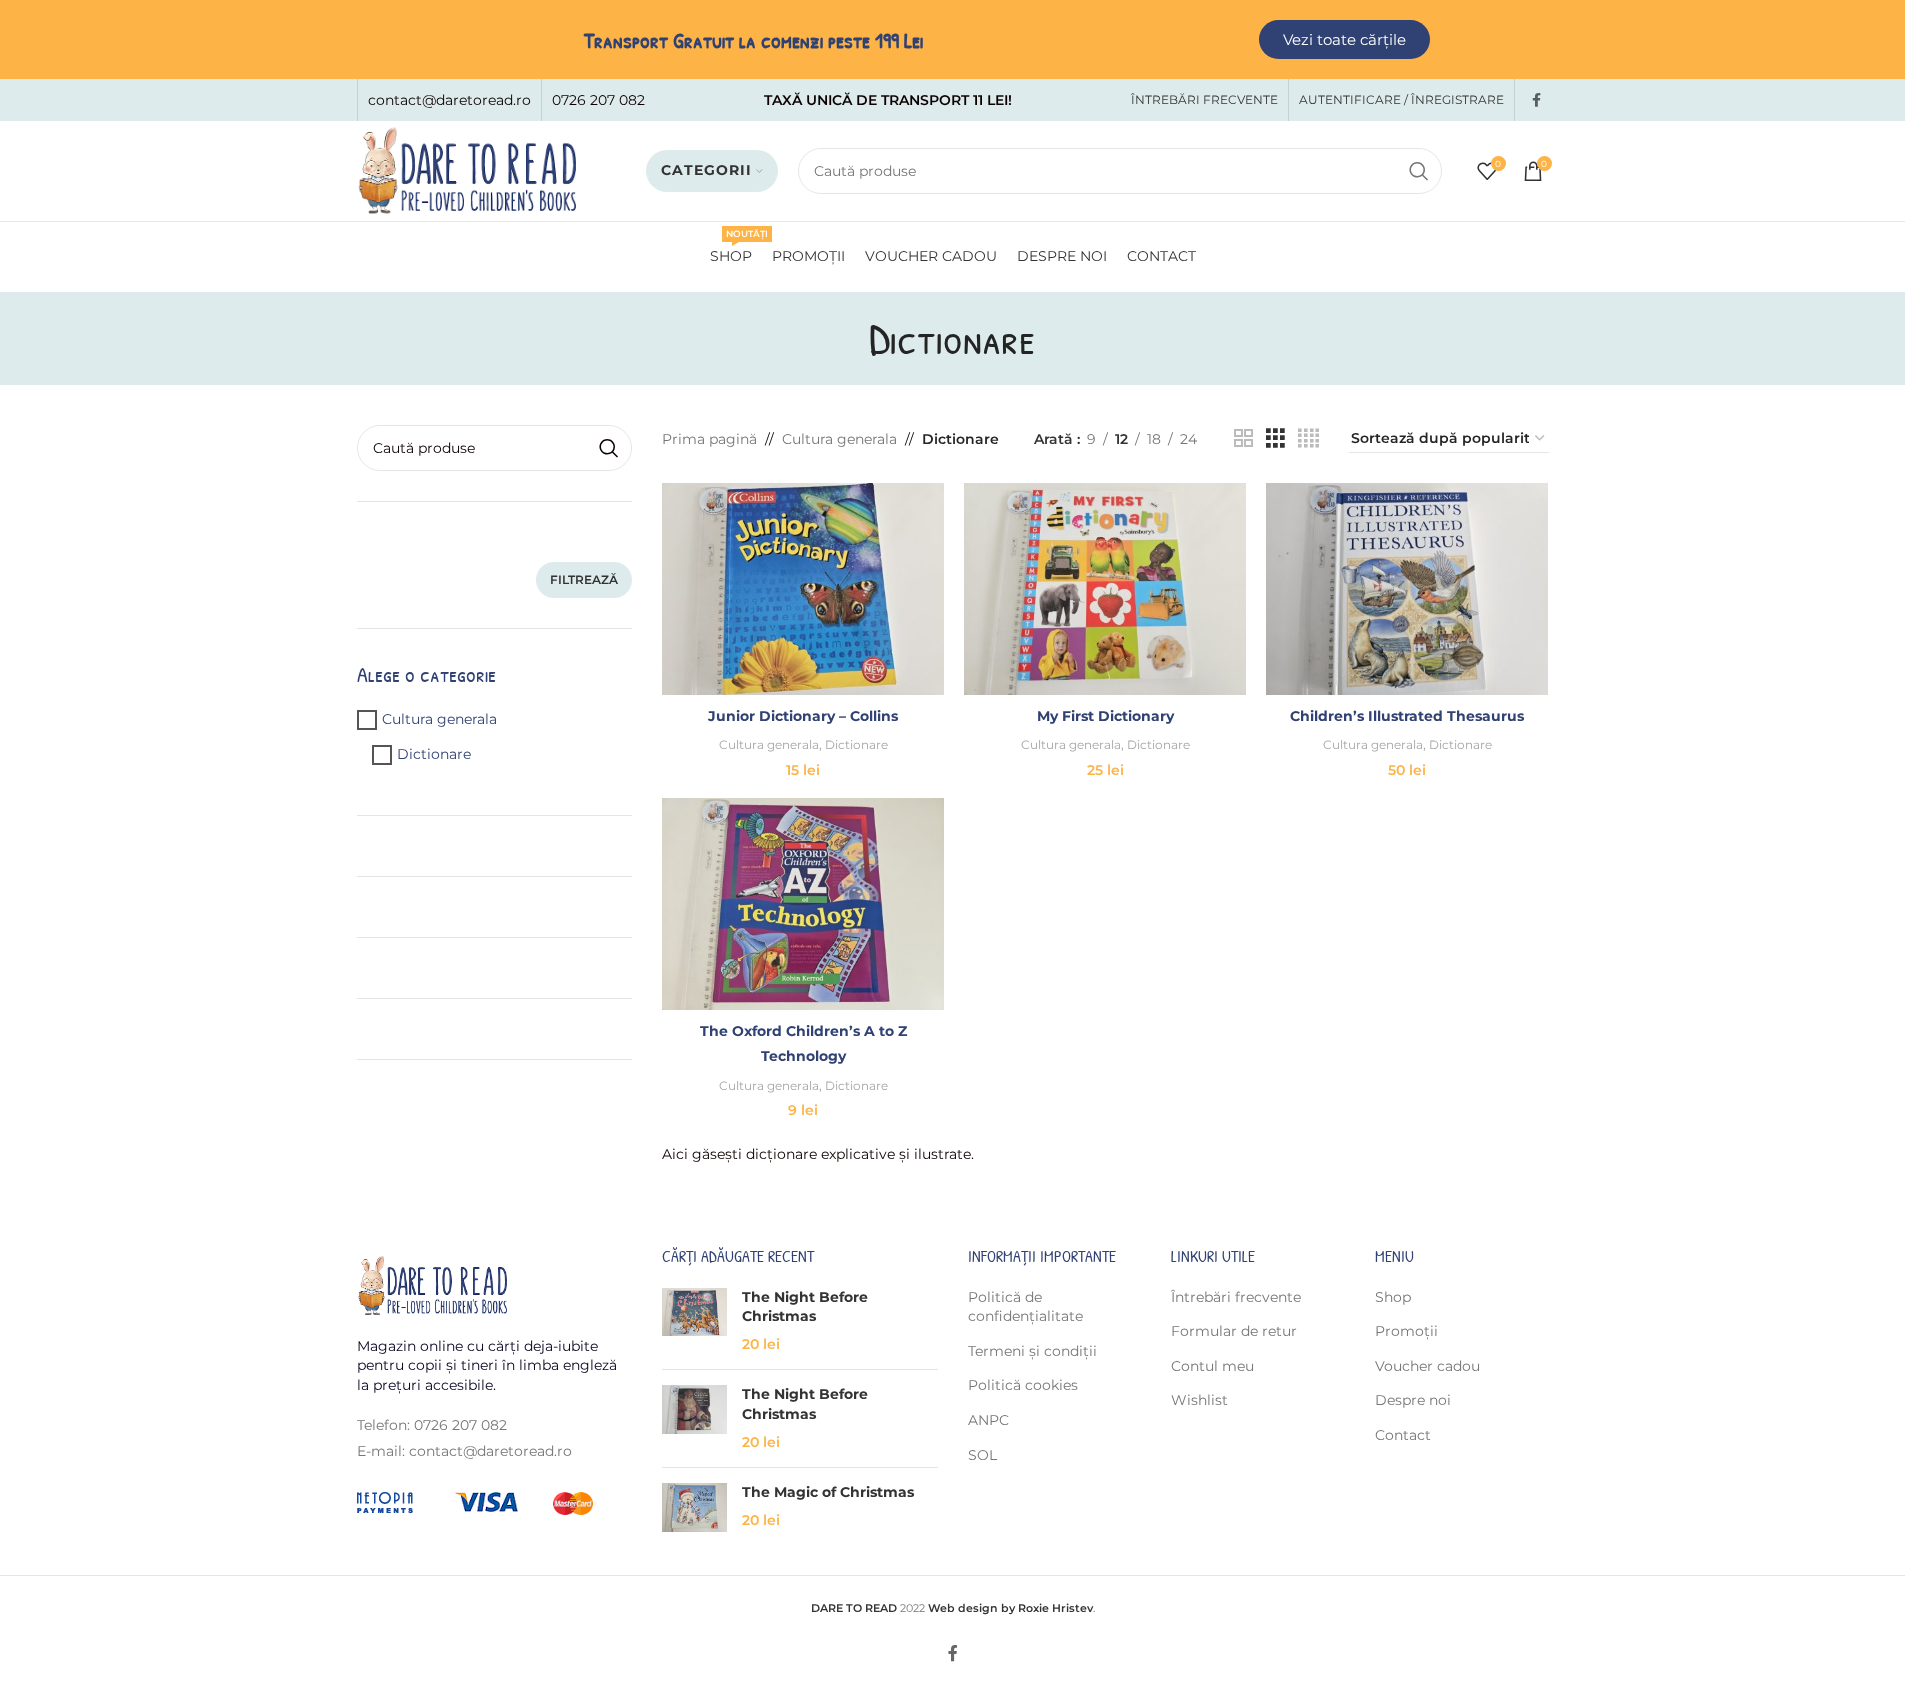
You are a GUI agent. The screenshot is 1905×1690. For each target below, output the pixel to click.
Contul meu (1212, 1366)
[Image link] (432, 1285)
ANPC (988, 1420)
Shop (1393, 1297)
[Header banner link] (952, 39)
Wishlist (1199, 1400)
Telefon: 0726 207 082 (432, 1425)
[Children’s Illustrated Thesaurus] (1407, 589)
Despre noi (1413, 1400)
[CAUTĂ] (1419, 171)
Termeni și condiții (1032, 1351)
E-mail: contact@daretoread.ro (464, 1451)
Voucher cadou (1427, 1366)
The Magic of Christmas (828, 1492)
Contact (1403, 1435)
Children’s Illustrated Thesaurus (1407, 716)
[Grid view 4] (1308, 438)
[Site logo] (467, 170)
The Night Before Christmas (805, 1307)
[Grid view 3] (1275, 438)
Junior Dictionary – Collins (803, 716)
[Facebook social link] (1537, 100)
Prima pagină (709, 439)
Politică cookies (1023, 1385)
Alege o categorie (426, 674)
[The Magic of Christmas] (694, 1507)
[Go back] (844, 338)
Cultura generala (439, 719)
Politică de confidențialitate (1025, 1307)
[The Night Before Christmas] (694, 1321)
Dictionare (434, 754)
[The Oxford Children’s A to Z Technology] (803, 904)
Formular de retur (1234, 1331)
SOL (982, 1455)
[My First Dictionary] (1105, 589)
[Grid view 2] (1243, 438)
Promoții (1406, 1331)
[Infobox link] (449, 100)
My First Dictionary (1105, 716)
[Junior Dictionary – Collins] (803, 589)
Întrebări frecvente (1236, 1297)
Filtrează (584, 579)
